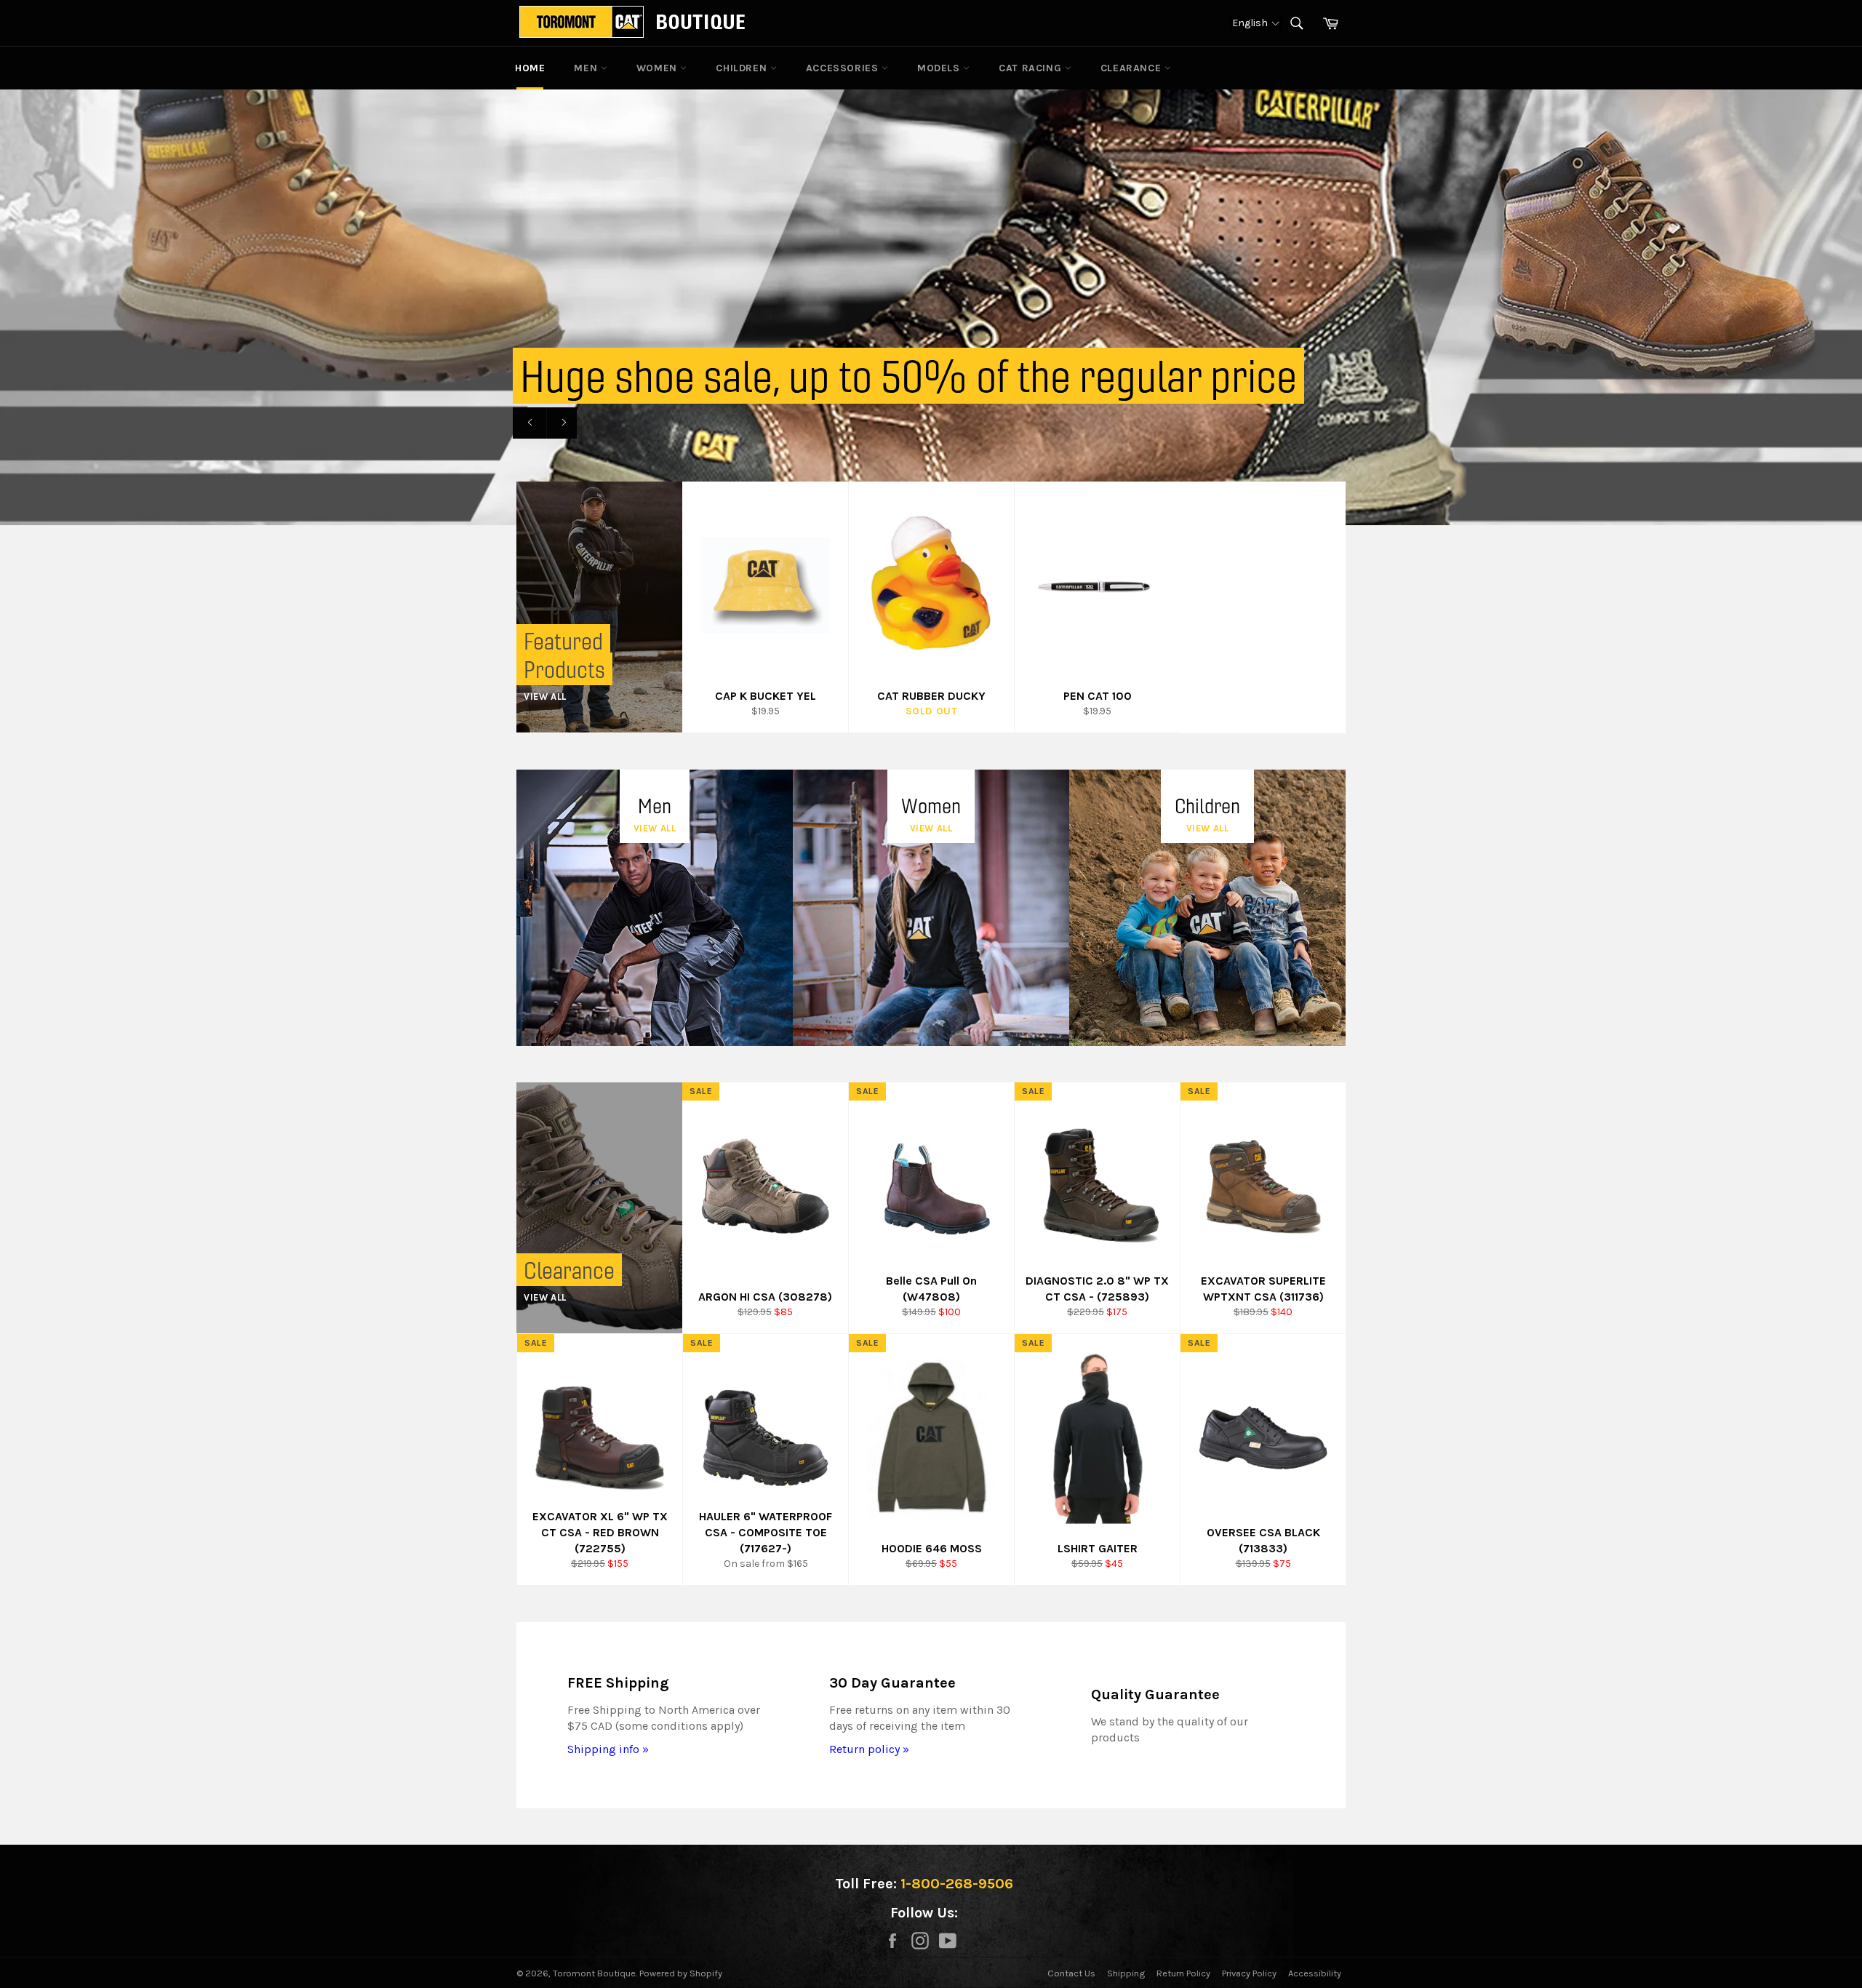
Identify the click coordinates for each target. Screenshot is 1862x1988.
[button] (1256, 23)
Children (743, 68)
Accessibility (1315, 1973)
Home (530, 68)
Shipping (1126, 1973)
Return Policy (1183, 1973)
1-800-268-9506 (957, 1884)
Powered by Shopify (681, 1973)
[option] (931, 307)
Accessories (844, 68)
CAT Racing (1032, 68)
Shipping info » (608, 1749)
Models (940, 68)
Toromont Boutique (594, 1973)
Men (587, 68)
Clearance (1132, 68)
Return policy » (869, 1749)
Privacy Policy (1249, 1973)
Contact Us (1071, 1973)
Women (659, 68)
